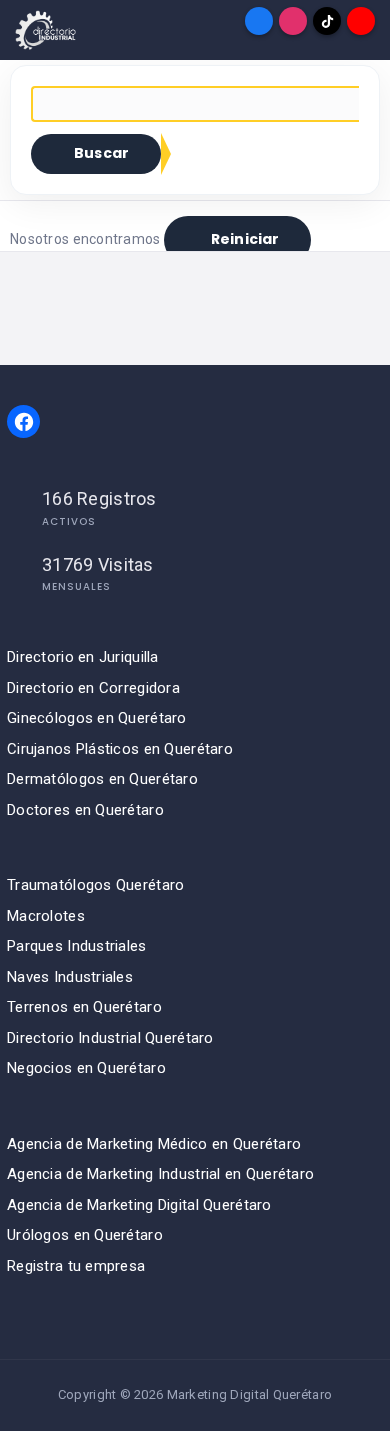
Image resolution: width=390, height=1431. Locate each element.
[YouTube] (361, 21)
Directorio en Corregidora (93, 688)
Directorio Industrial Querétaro (110, 1038)
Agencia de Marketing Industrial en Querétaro (160, 1174)
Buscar (101, 153)
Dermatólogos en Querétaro (102, 779)
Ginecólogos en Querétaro (97, 718)
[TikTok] (327, 21)
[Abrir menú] (29, 21)
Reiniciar (245, 239)
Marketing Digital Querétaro (250, 1394)
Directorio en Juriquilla (83, 657)
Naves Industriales (70, 977)
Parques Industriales (77, 946)
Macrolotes (46, 916)
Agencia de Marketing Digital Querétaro (139, 1205)
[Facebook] (259, 21)
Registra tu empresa (76, 1266)
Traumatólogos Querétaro (95, 885)
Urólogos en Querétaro (85, 1235)
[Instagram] (293, 21)
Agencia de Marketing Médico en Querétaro (154, 1144)
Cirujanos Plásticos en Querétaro (120, 749)
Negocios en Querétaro (86, 1068)
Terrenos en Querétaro (84, 1007)
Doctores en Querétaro (85, 810)
